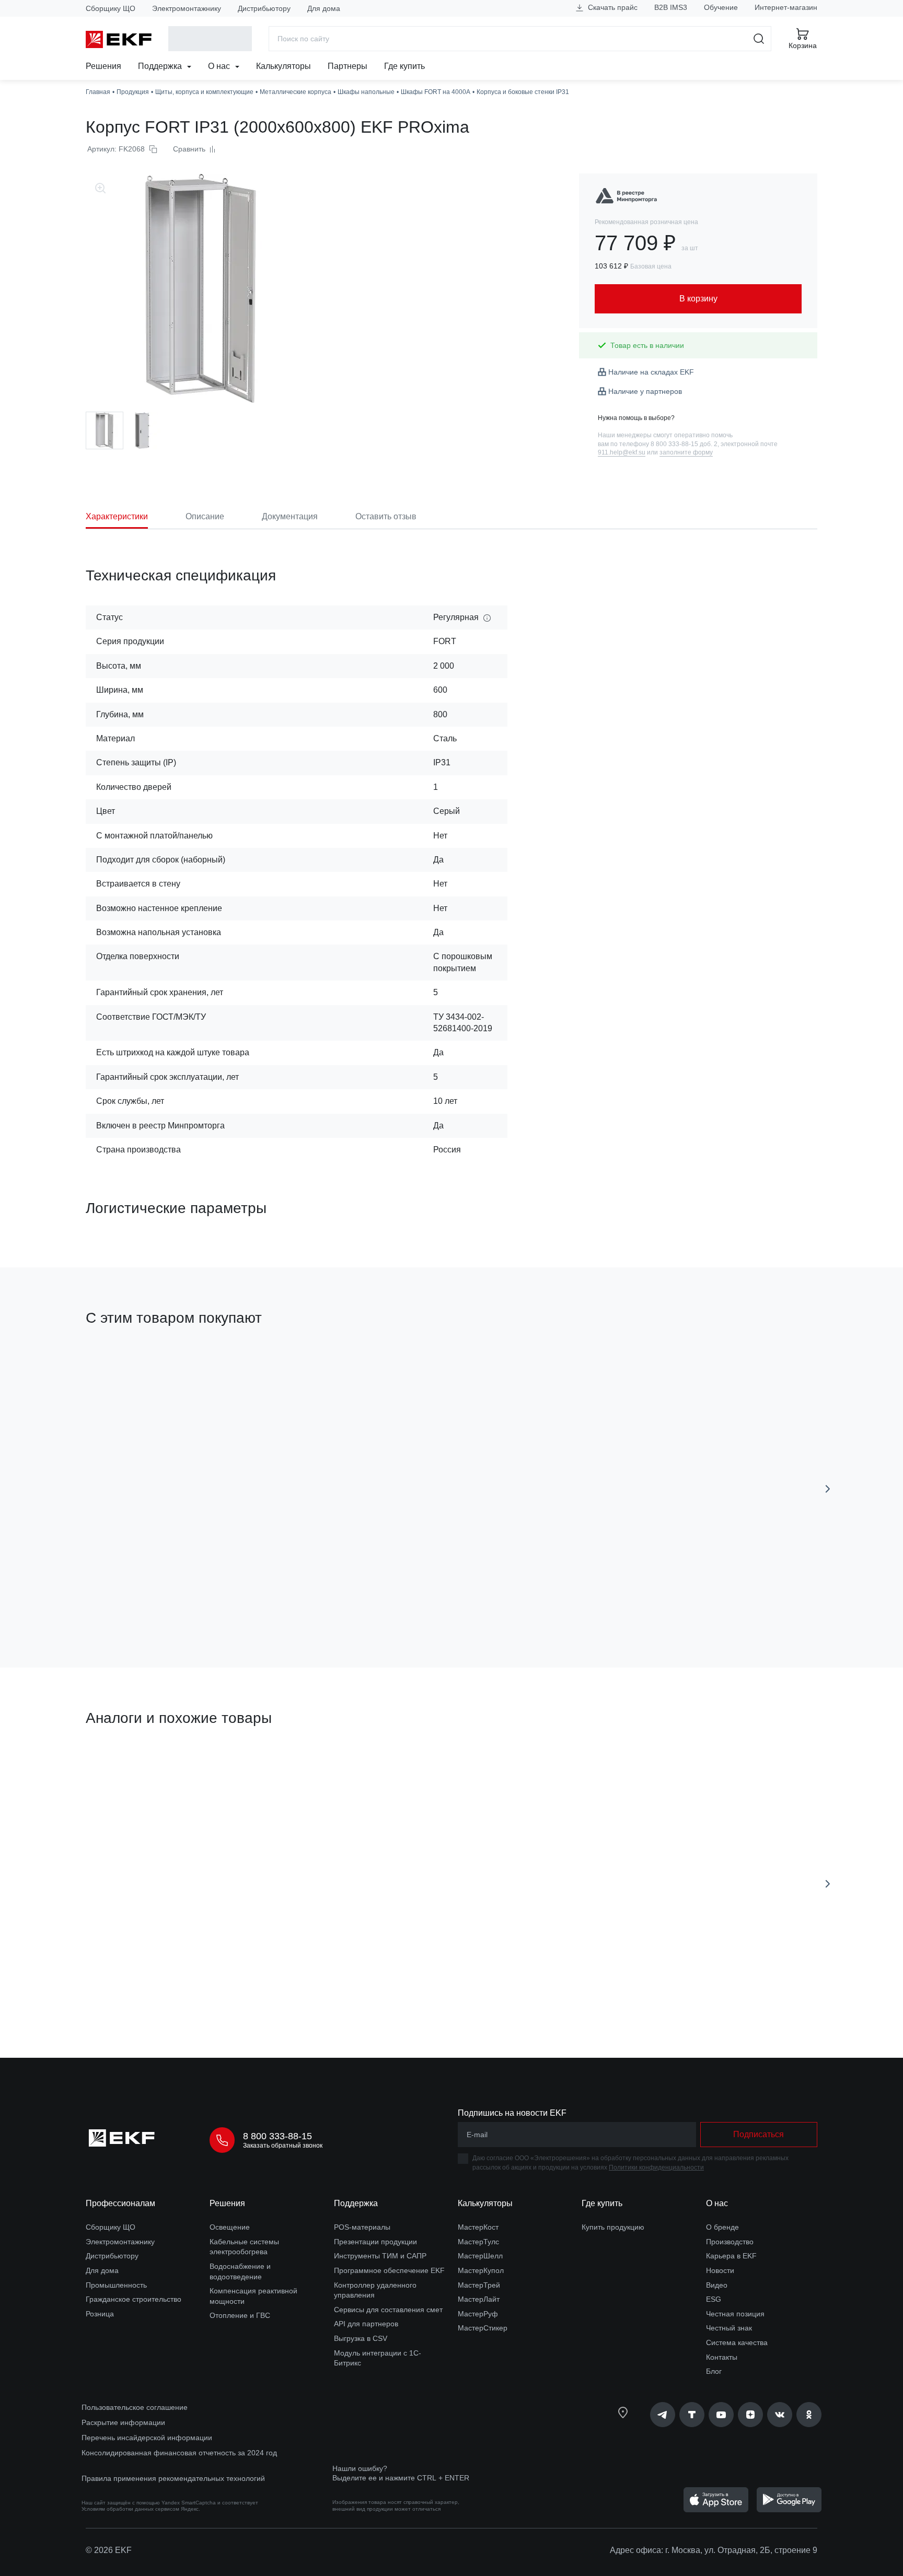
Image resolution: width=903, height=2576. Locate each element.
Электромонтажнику (187, 8)
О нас (220, 66)
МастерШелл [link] (480, 2256)
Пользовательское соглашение (135, 2407)
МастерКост (478, 2227)
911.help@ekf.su (622, 452)
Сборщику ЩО (111, 8)
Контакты (722, 2357)
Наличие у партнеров (645, 391)
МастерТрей (479, 2285)
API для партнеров (366, 2324)
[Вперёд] (828, 1489)
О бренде (722, 2227)
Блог (714, 2371)
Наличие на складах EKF (651, 372)
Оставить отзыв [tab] (386, 516)
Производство (730, 2242)
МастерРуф (478, 2314)
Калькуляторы (283, 66)
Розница (100, 2314)
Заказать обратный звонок (283, 2146)
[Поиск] (759, 39)
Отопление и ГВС (240, 2315)
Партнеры (348, 66)
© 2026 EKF (109, 2550)
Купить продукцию (613, 2227)
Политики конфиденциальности (656, 2167)
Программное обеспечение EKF (389, 2270)
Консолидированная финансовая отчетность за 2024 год (179, 2453)
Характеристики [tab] (117, 516)
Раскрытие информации (123, 2422)
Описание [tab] (205, 516)
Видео (717, 2285)
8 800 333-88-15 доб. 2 (684, 444)
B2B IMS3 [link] (671, 7)
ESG (714, 2299)
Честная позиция (735, 2314)
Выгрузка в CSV (361, 2338)
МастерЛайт (479, 2299)
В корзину (146, 1600)
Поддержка (161, 66)
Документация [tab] (290, 516)
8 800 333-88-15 (277, 2136)
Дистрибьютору (264, 8)
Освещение (230, 2227)
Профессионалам (120, 2203)
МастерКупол (481, 2270)
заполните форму (686, 452)
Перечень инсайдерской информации (147, 2438)
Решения (103, 66)
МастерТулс (478, 2242)
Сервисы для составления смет (388, 2310)
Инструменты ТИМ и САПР (380, 2256)
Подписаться (759, 2134)
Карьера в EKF (731, 2256)
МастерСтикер (483, 2328)
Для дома (324, 8)
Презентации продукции (375, 2242)
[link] (628, 196)
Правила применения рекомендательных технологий (173, 2478)
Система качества (737, 2342)
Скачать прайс (612, 7)
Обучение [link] (721, 7)
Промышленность (116, 2285)
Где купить (404, 66)
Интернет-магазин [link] (786, 7)
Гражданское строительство (134, 2299)
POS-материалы (362, 2227)
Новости (720, 2270)
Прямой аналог (125, 1768)
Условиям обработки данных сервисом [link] (130, 2509)
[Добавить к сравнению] (239, 1601)
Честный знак (729, 2328)
